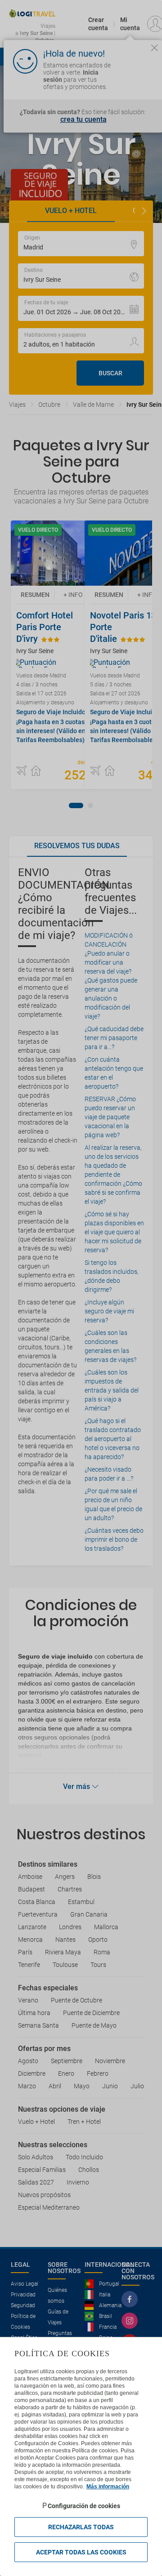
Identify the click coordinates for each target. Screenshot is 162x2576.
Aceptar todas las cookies (81, 2552)
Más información (108, 2487)
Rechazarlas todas (81, 2527)
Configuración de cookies (84, 2506)
